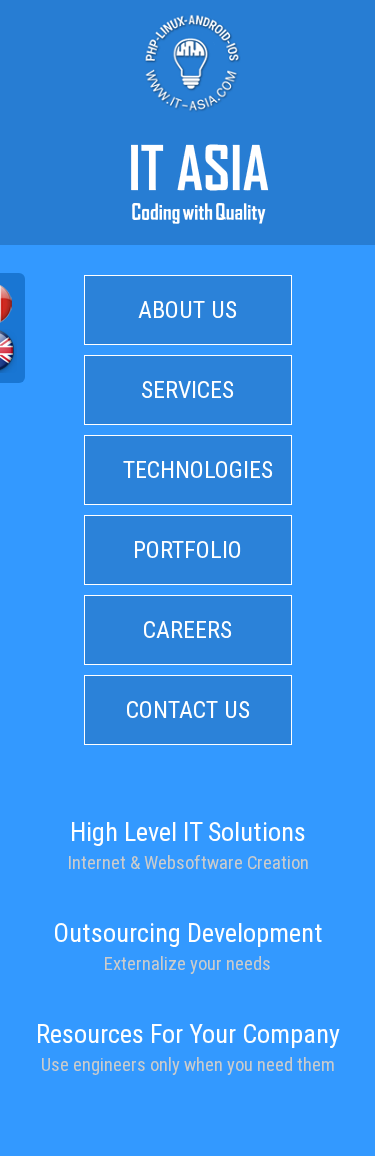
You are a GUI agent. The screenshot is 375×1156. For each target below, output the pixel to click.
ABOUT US (187, 310)
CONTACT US (188, 710)
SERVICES (187, 390)
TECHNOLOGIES (198, 470)
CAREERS (187, 630)
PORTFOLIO (187, 550)
